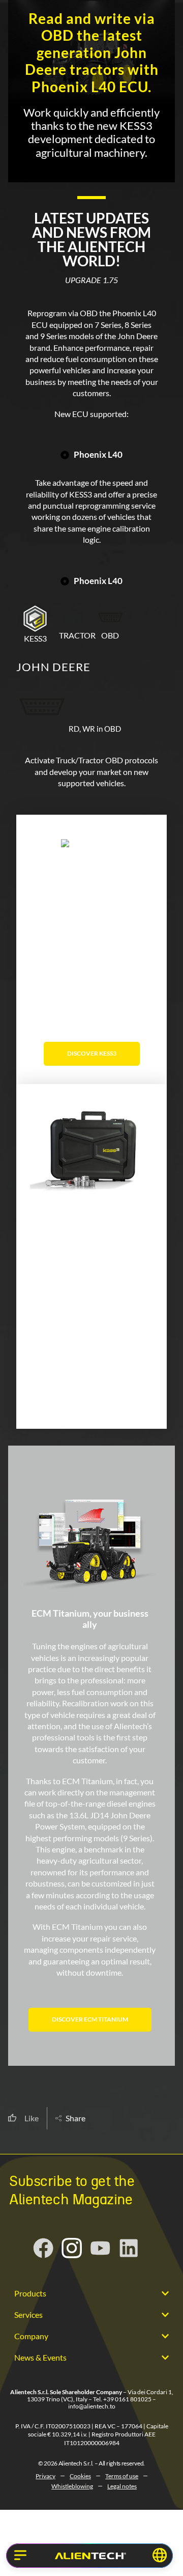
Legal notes (122, 2486)
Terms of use (122, 2476)
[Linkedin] (129, 2248)
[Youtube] (100, 2248)
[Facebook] (43, 2248)
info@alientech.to (92, 2406)
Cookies (80, 2476)
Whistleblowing (72, 2486)
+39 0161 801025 (127, 2399)
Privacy (45, 2476)
